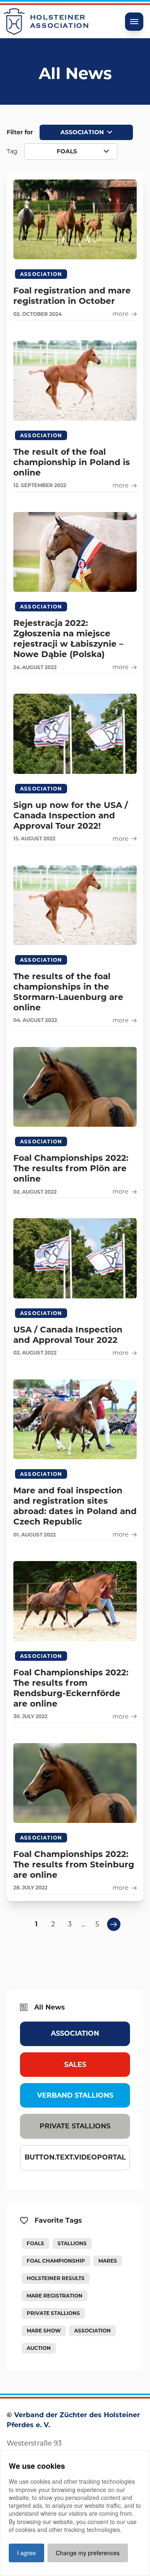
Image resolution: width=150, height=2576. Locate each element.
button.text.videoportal (75, 2157)
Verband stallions (75, 2095)
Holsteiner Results (56, 2278)
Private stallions (75, 2126)
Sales (75, 2065)
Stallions (72, 2243)
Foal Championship (56, 2261)
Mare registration (55, 2296)
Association (75, 2033)
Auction (39, 2348)
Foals (35, 2243)
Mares (108, 2261)
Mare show (44, 2331)
